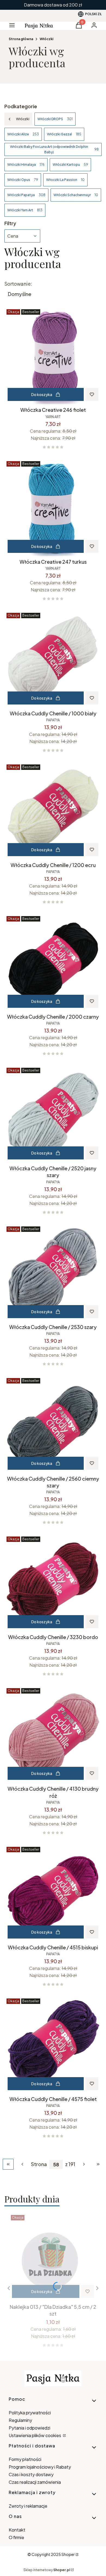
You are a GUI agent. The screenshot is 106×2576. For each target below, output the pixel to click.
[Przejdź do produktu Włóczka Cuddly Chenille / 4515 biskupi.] (53, 1893)
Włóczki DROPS (55, 119)
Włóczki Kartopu (70, 165)
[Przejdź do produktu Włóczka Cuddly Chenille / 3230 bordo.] (53, 1583)
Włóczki (46, 39)
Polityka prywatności (30, 2413)
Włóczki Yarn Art (25, 210)
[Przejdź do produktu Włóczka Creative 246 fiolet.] (53, 356)
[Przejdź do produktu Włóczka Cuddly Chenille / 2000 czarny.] (53, 962)
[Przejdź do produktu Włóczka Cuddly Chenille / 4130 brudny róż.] (53, 1735)
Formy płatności (25, 2459)
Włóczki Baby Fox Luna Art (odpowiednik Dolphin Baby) (54, 149)
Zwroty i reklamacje (28, 2506)
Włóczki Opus (23, 180)
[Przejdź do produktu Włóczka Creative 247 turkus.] (53, 508)
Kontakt (17, 2530)
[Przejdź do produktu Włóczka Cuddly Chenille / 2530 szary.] (53, 1273)
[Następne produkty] (84, 2164)
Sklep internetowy (47, 2570)
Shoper (68, 2554)
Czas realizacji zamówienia (35, 2482)
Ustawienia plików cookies (35, 2435)
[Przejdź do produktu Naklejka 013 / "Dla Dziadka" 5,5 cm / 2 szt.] (53, 2257)
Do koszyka (42, 394)
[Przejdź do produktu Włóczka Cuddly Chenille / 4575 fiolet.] (53, 2045)
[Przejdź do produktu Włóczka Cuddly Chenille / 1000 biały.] (53, 659)
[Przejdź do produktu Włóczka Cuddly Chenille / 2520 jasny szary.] (53, 1114)
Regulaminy (20, 2420)
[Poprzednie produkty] (22, 2164)
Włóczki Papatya (26, 195)
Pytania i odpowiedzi (29, 2428)
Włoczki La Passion (65, 180)
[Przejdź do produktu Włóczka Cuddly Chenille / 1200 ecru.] (53, 811)
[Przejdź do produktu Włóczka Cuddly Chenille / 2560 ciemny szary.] (53, 1424)
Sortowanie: (18, 284)
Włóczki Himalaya (26, 165)
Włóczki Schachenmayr (76, 195)
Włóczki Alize (23, 134)
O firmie (16, 2537)
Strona (39, 2164)
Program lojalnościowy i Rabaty (40, 2467)
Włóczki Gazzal (64, 134)
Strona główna (21, 39)
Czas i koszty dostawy (31, 2474)
